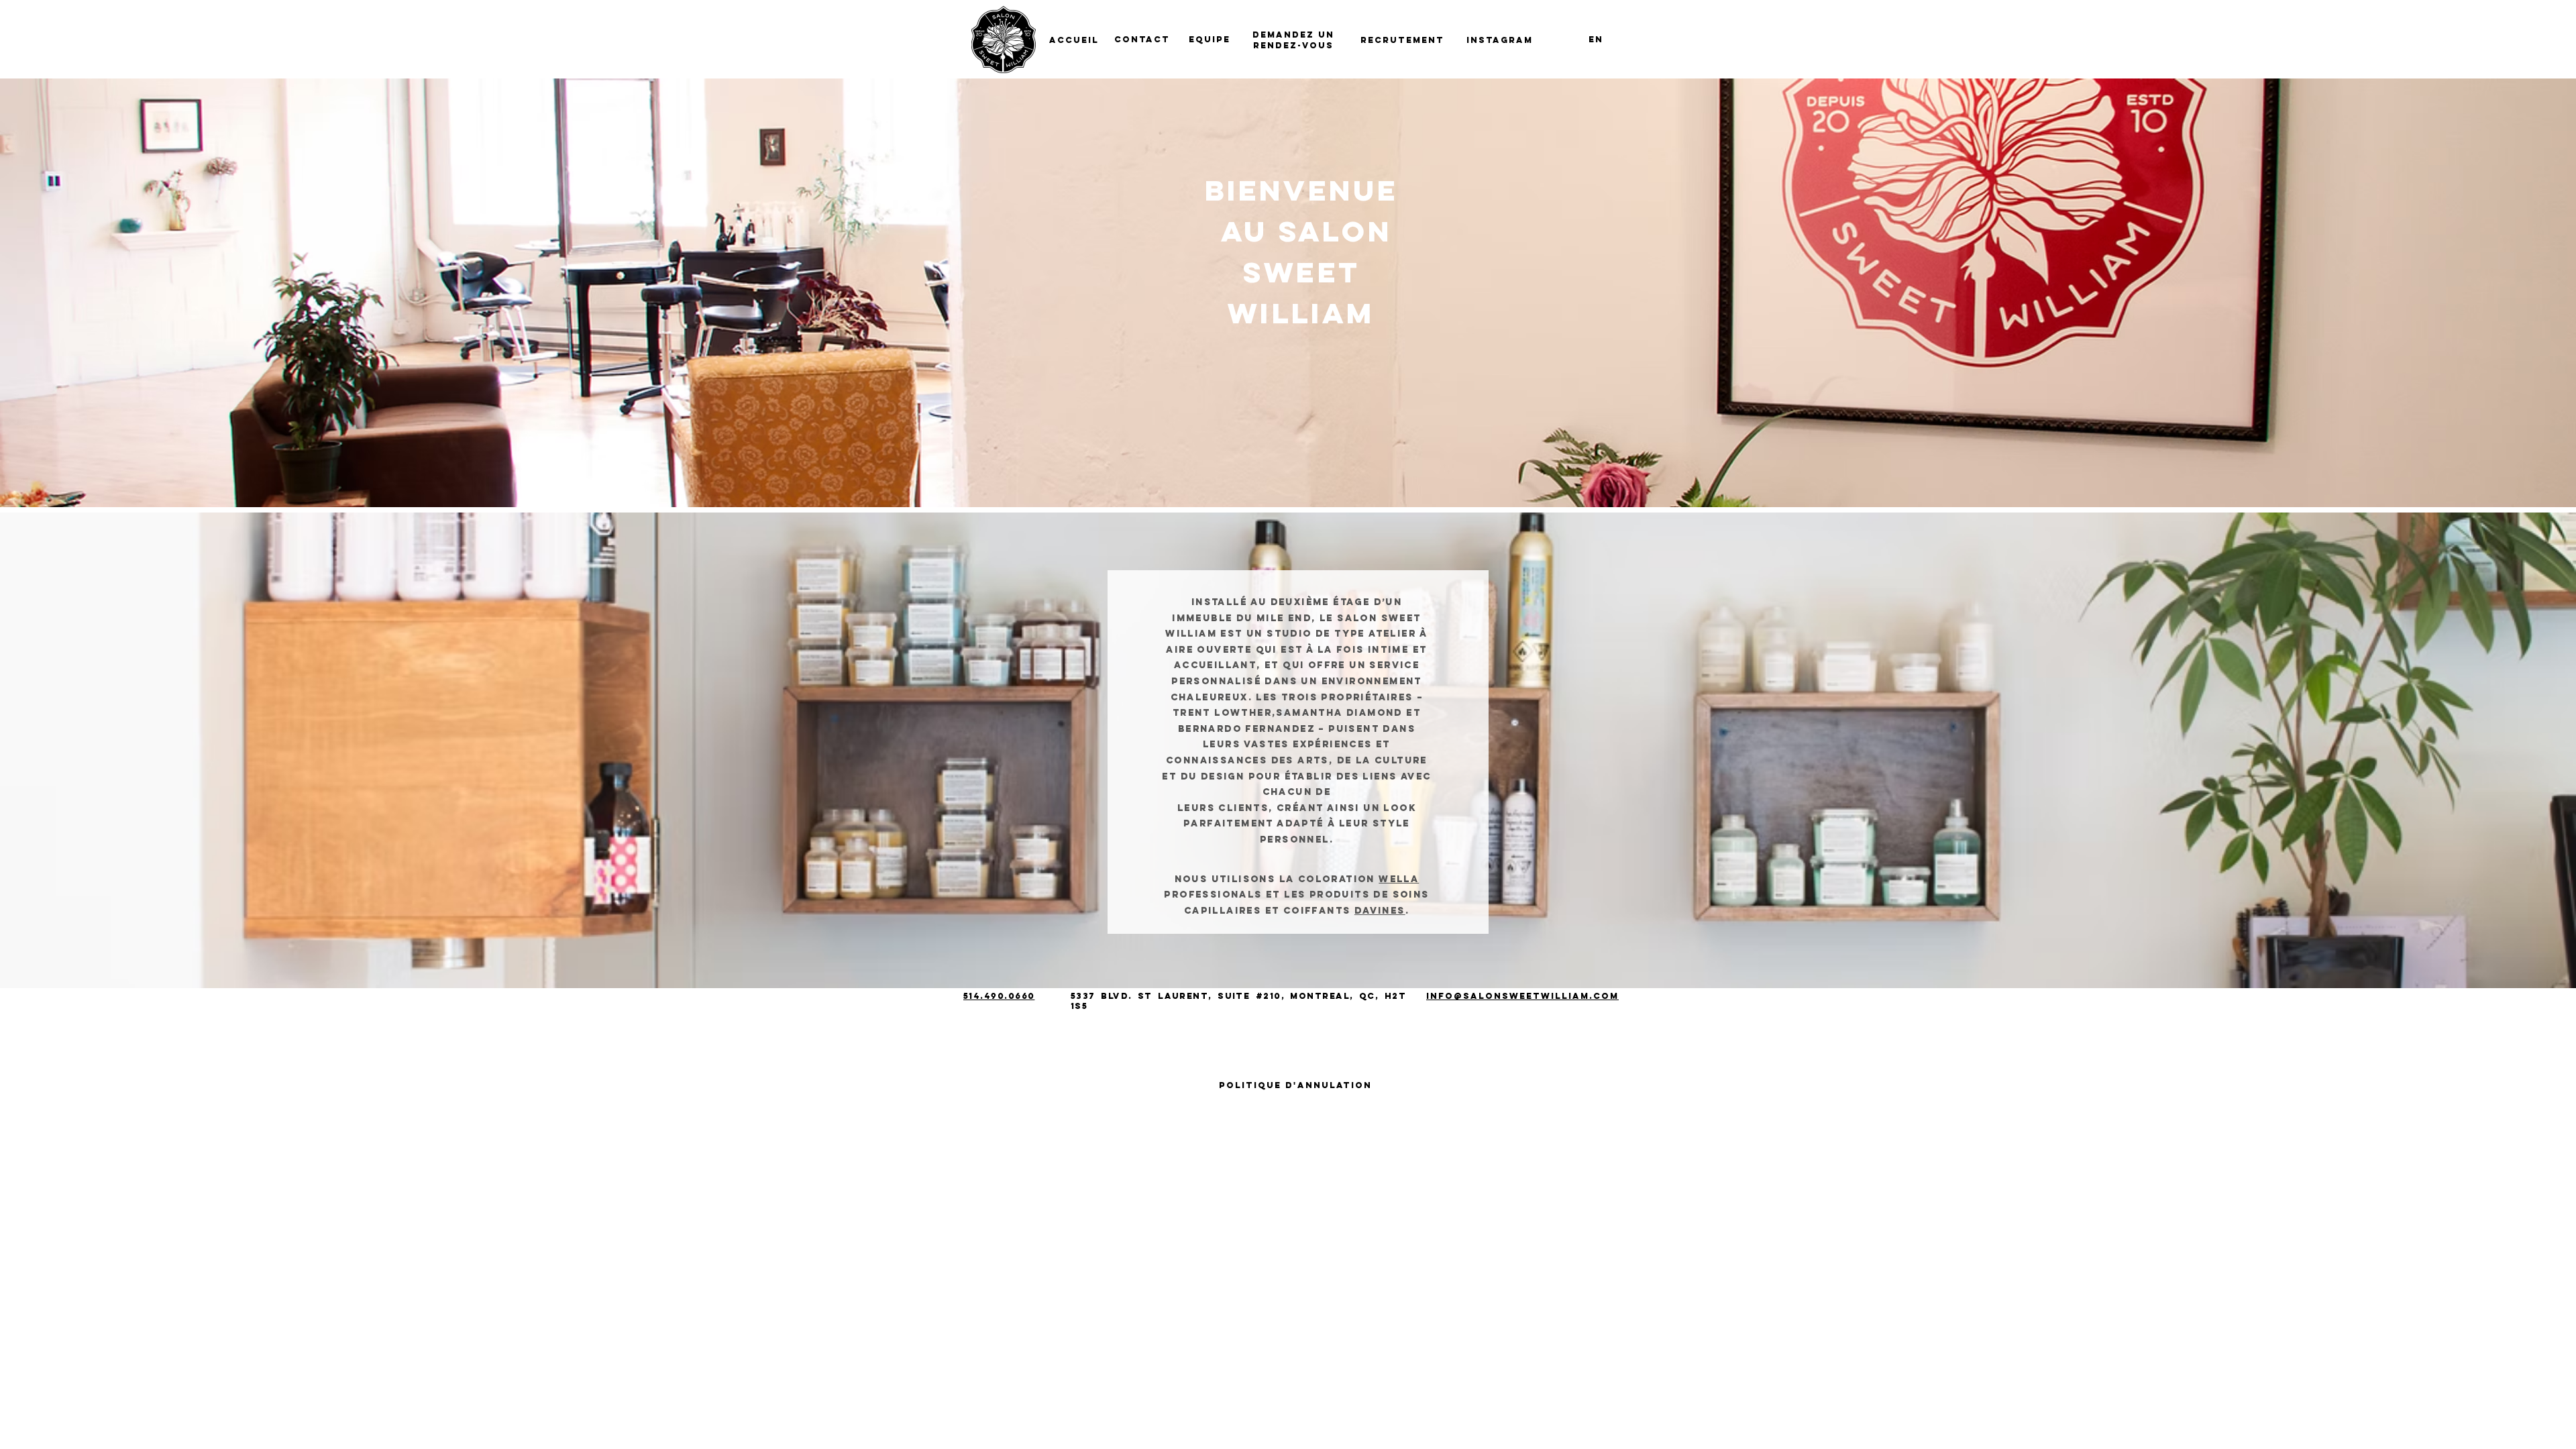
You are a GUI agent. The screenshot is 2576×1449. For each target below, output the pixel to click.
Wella (1399, 879)
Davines (1380, 911)
